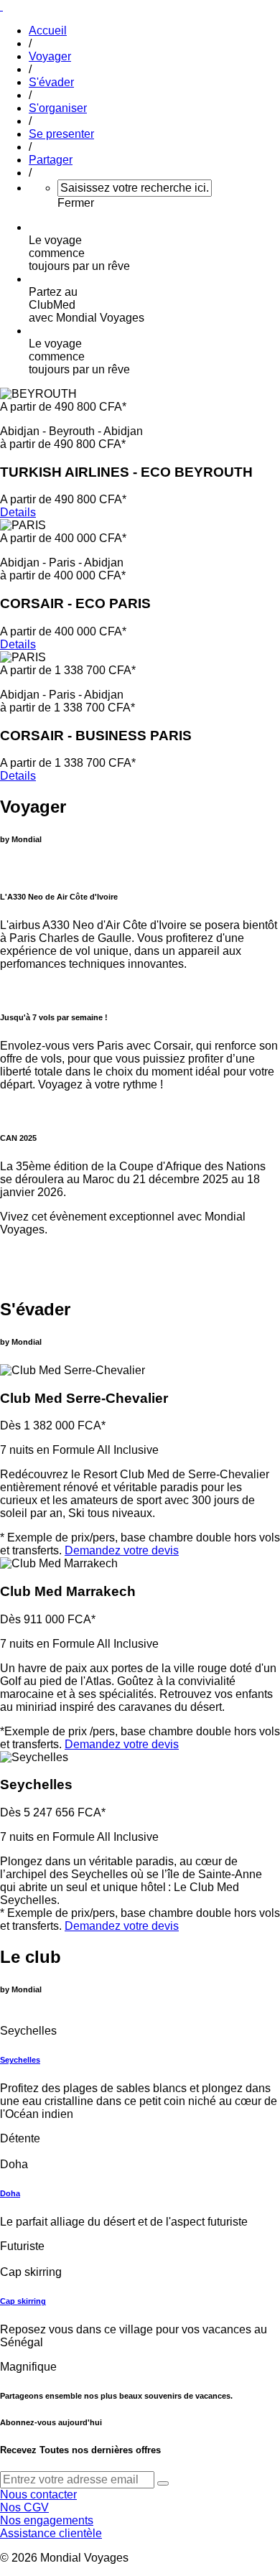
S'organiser (58, 108)
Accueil (48, 31)
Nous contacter (38, 2495)
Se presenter (61, 134)
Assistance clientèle (51, 2533)
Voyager (50, 56)
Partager (51, 160)
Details (18, 512)
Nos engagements (47, 2520)
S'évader (51, 82)
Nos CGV (24, 2507)
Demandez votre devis (122, 1550)
